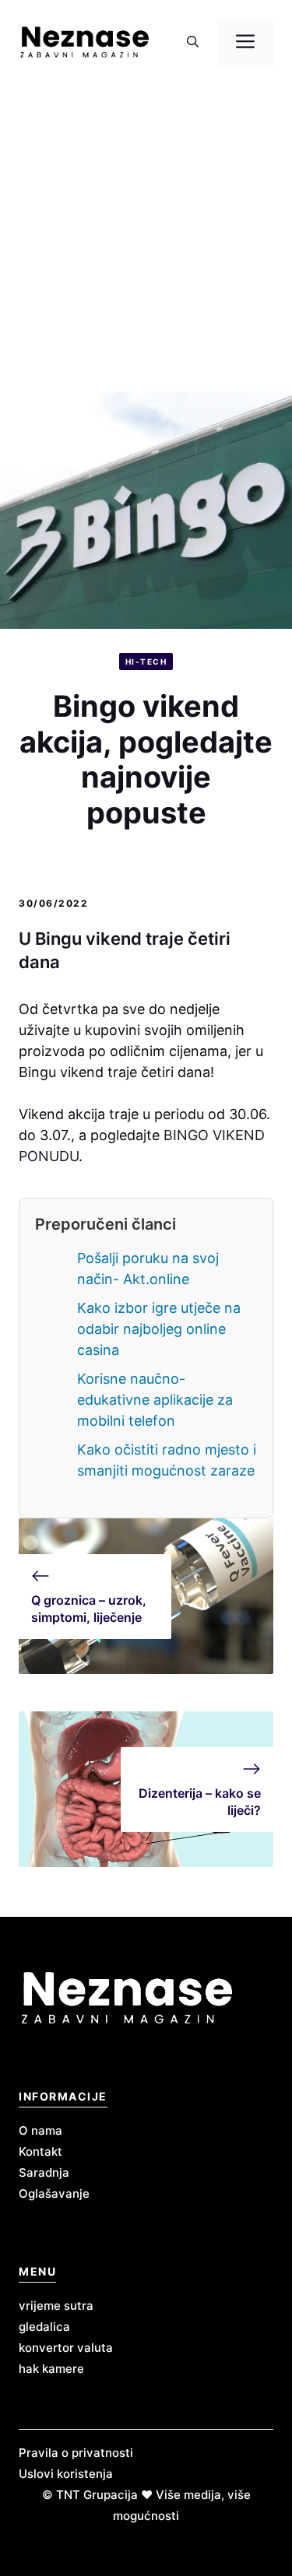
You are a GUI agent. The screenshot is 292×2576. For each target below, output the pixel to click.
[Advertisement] (146, 238)
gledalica (44, 2327)
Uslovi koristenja (66, 2474)
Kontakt (40, 2151)
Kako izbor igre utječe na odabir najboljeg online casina (159, 1329)
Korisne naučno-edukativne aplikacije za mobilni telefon (155, 1400)
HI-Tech (146, 662)
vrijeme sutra (56, 2306)
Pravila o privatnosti (76, 2453)
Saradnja (44, 2172)
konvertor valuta (66, 2348)
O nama (40, 2130)
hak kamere (51, 2369)
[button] (193, 42)
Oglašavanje (54, 2193)
